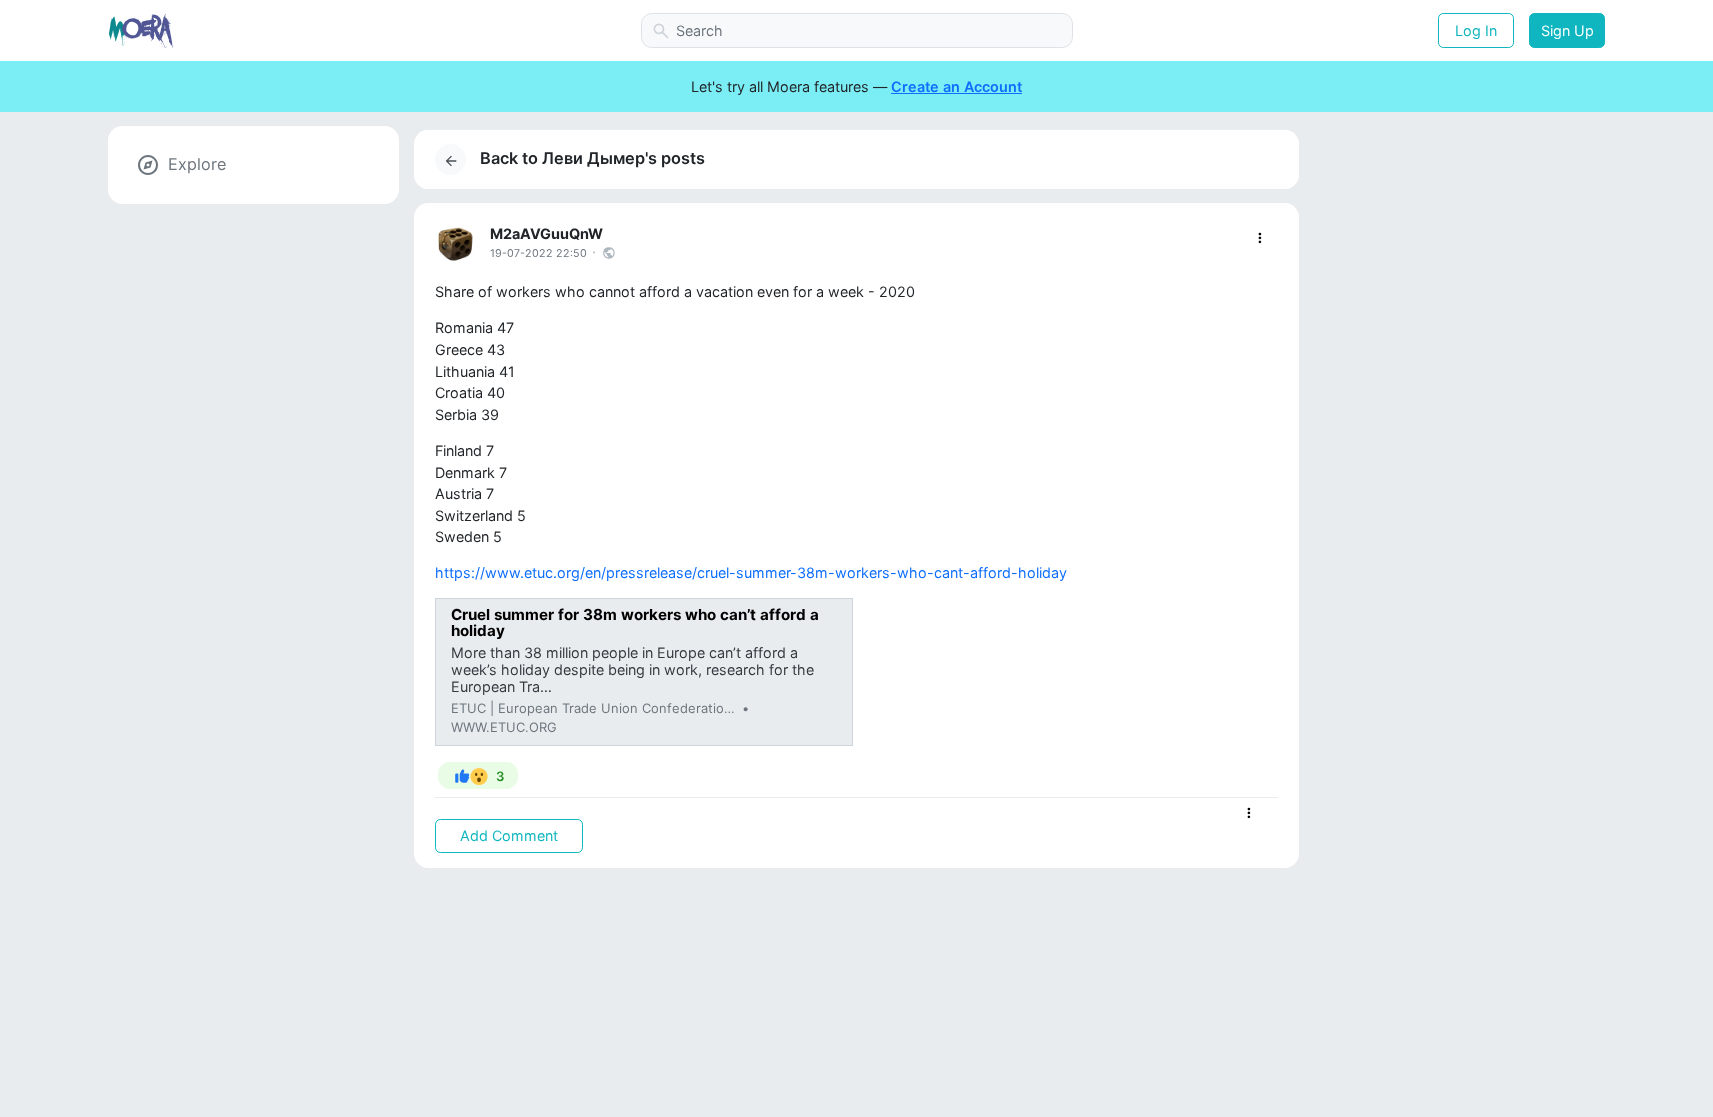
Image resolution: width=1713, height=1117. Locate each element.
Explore (197, 164)
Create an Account (956, 86)
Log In (1476, 30)
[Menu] (1259, 238)
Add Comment (509, 835)
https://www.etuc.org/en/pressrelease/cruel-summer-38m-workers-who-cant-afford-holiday (751, 572)
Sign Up (1567, 30)
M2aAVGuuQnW (546, 233)
